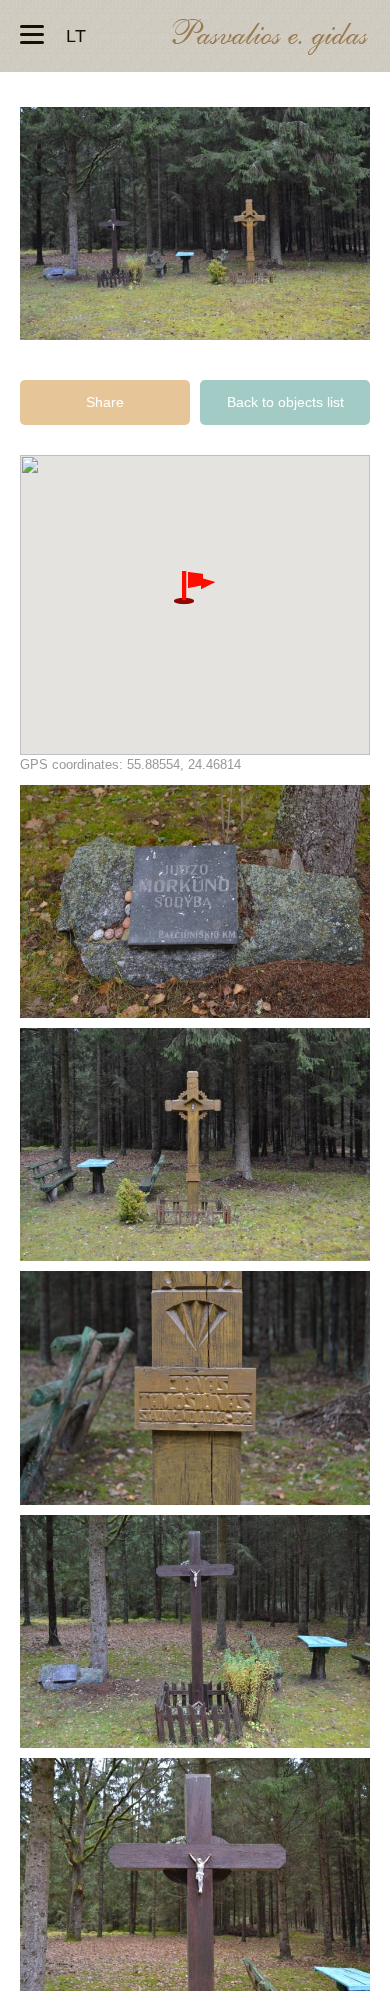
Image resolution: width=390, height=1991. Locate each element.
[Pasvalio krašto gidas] (270, 39)
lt (76, 36)
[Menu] (32, 35)
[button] (194, 588)
